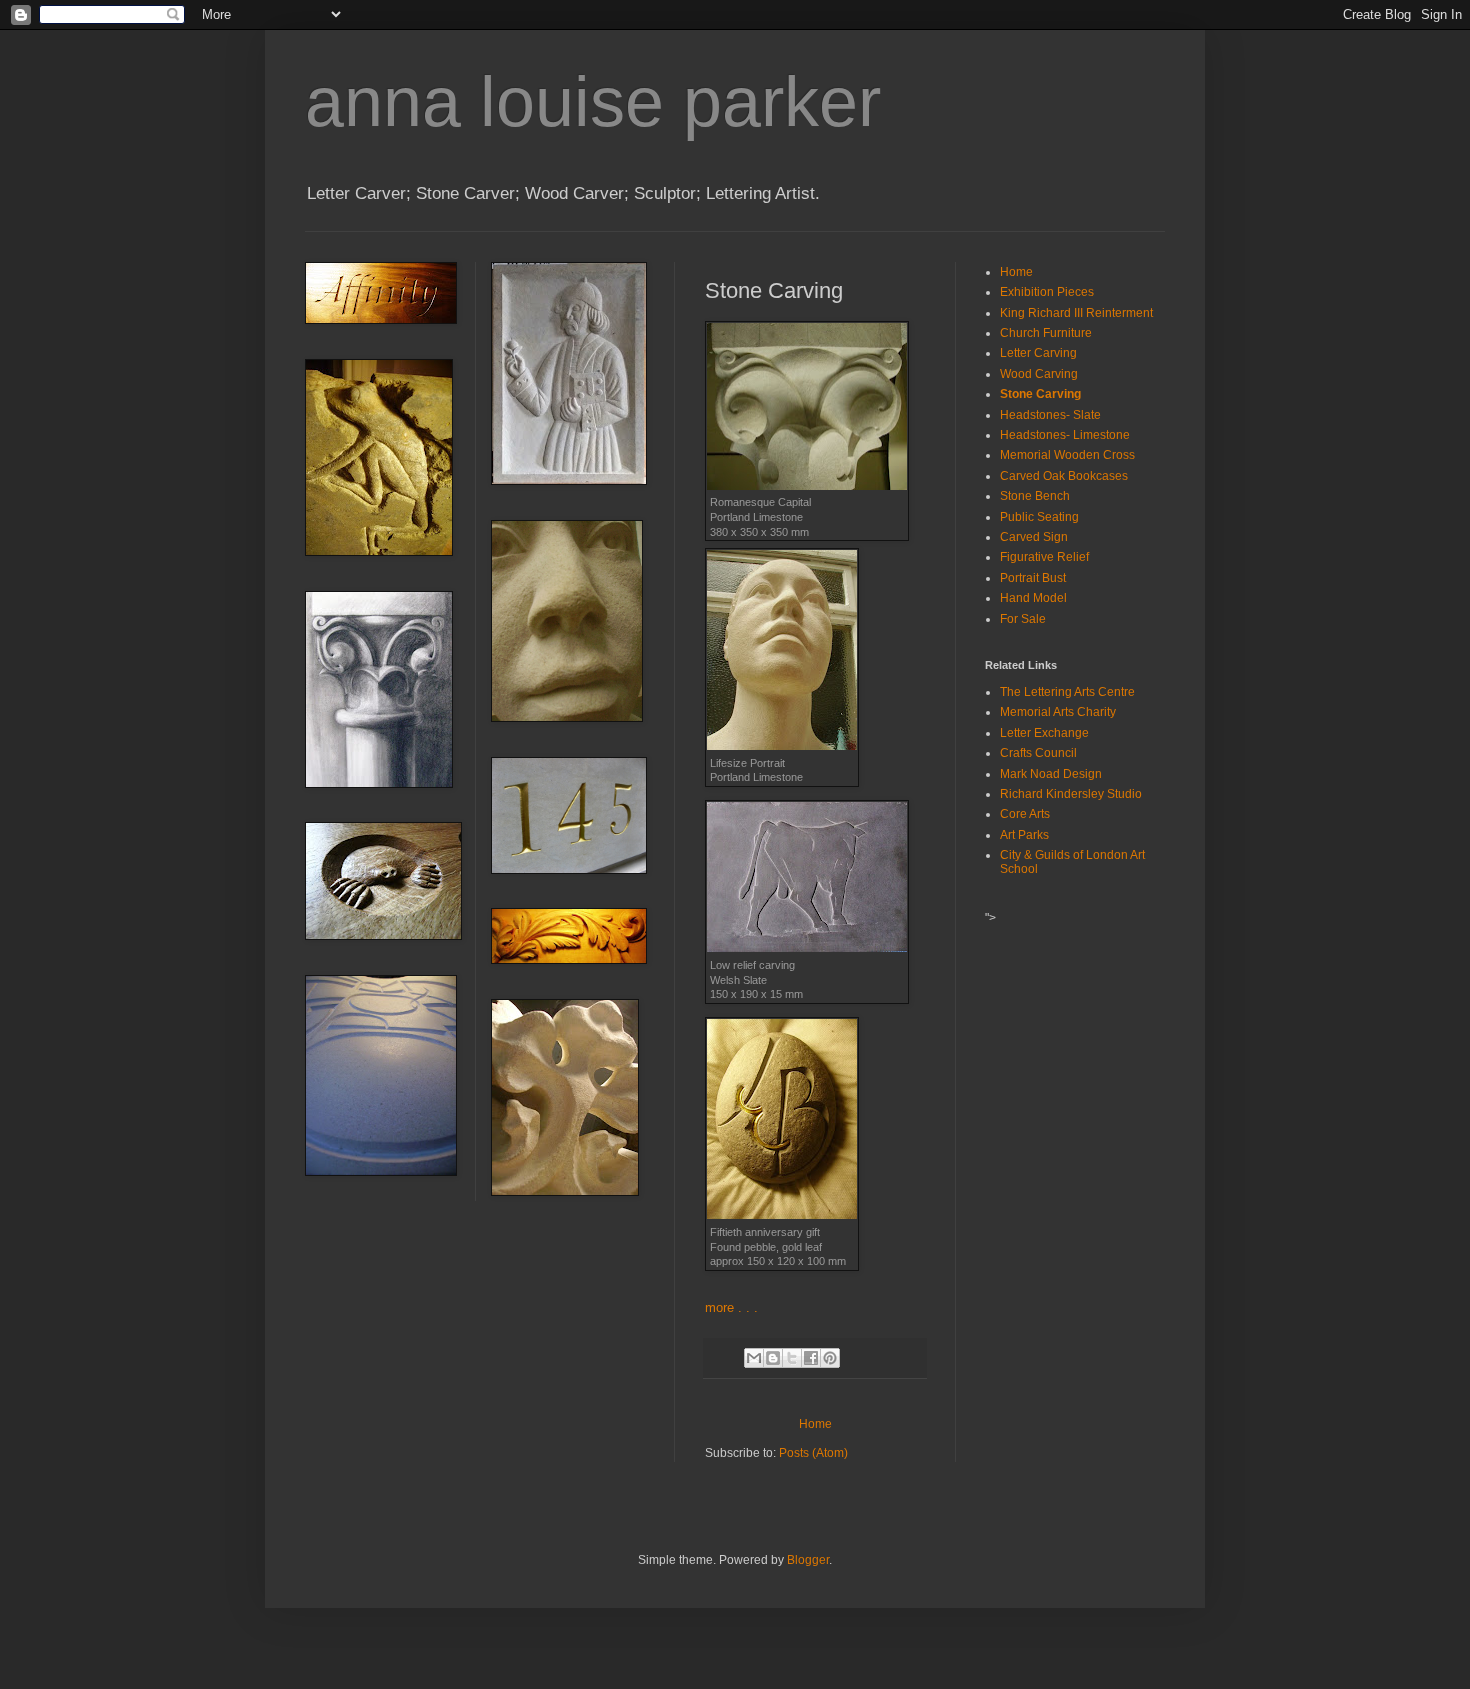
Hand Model (1033, 598)
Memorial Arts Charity (1058, 712)
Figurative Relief (1044, 557)
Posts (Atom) (813, 1453)
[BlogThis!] (773, 1358)
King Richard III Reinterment (1076, 313)
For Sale (1023, 619)
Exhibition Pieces (1047, 292)
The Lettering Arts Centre (1067, 692)
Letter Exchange (1044, 733)
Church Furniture (1046, 333)
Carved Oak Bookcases (1064, 476)
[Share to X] (792, 1358)
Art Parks (1024, 835)
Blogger (808, 1560)
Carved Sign (1034, 537)
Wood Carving (1039, 374)
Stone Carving (1040, 394)
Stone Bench (1035, 496)
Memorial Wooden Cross (1067, 455)
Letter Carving (1038, 353)
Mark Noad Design (1051, 774)
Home (815, 1424)
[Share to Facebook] (811, 1358)
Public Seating (1039, 517)
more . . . (731, 1307)
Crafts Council (1038, 753)
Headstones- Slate (1050, 415)
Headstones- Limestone (1065, 435)
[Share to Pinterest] (830, 1358)
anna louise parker (593, 102)
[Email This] (754, 1358)
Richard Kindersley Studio (1071, 794)
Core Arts (1025, 814)
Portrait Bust (1033, 578)
